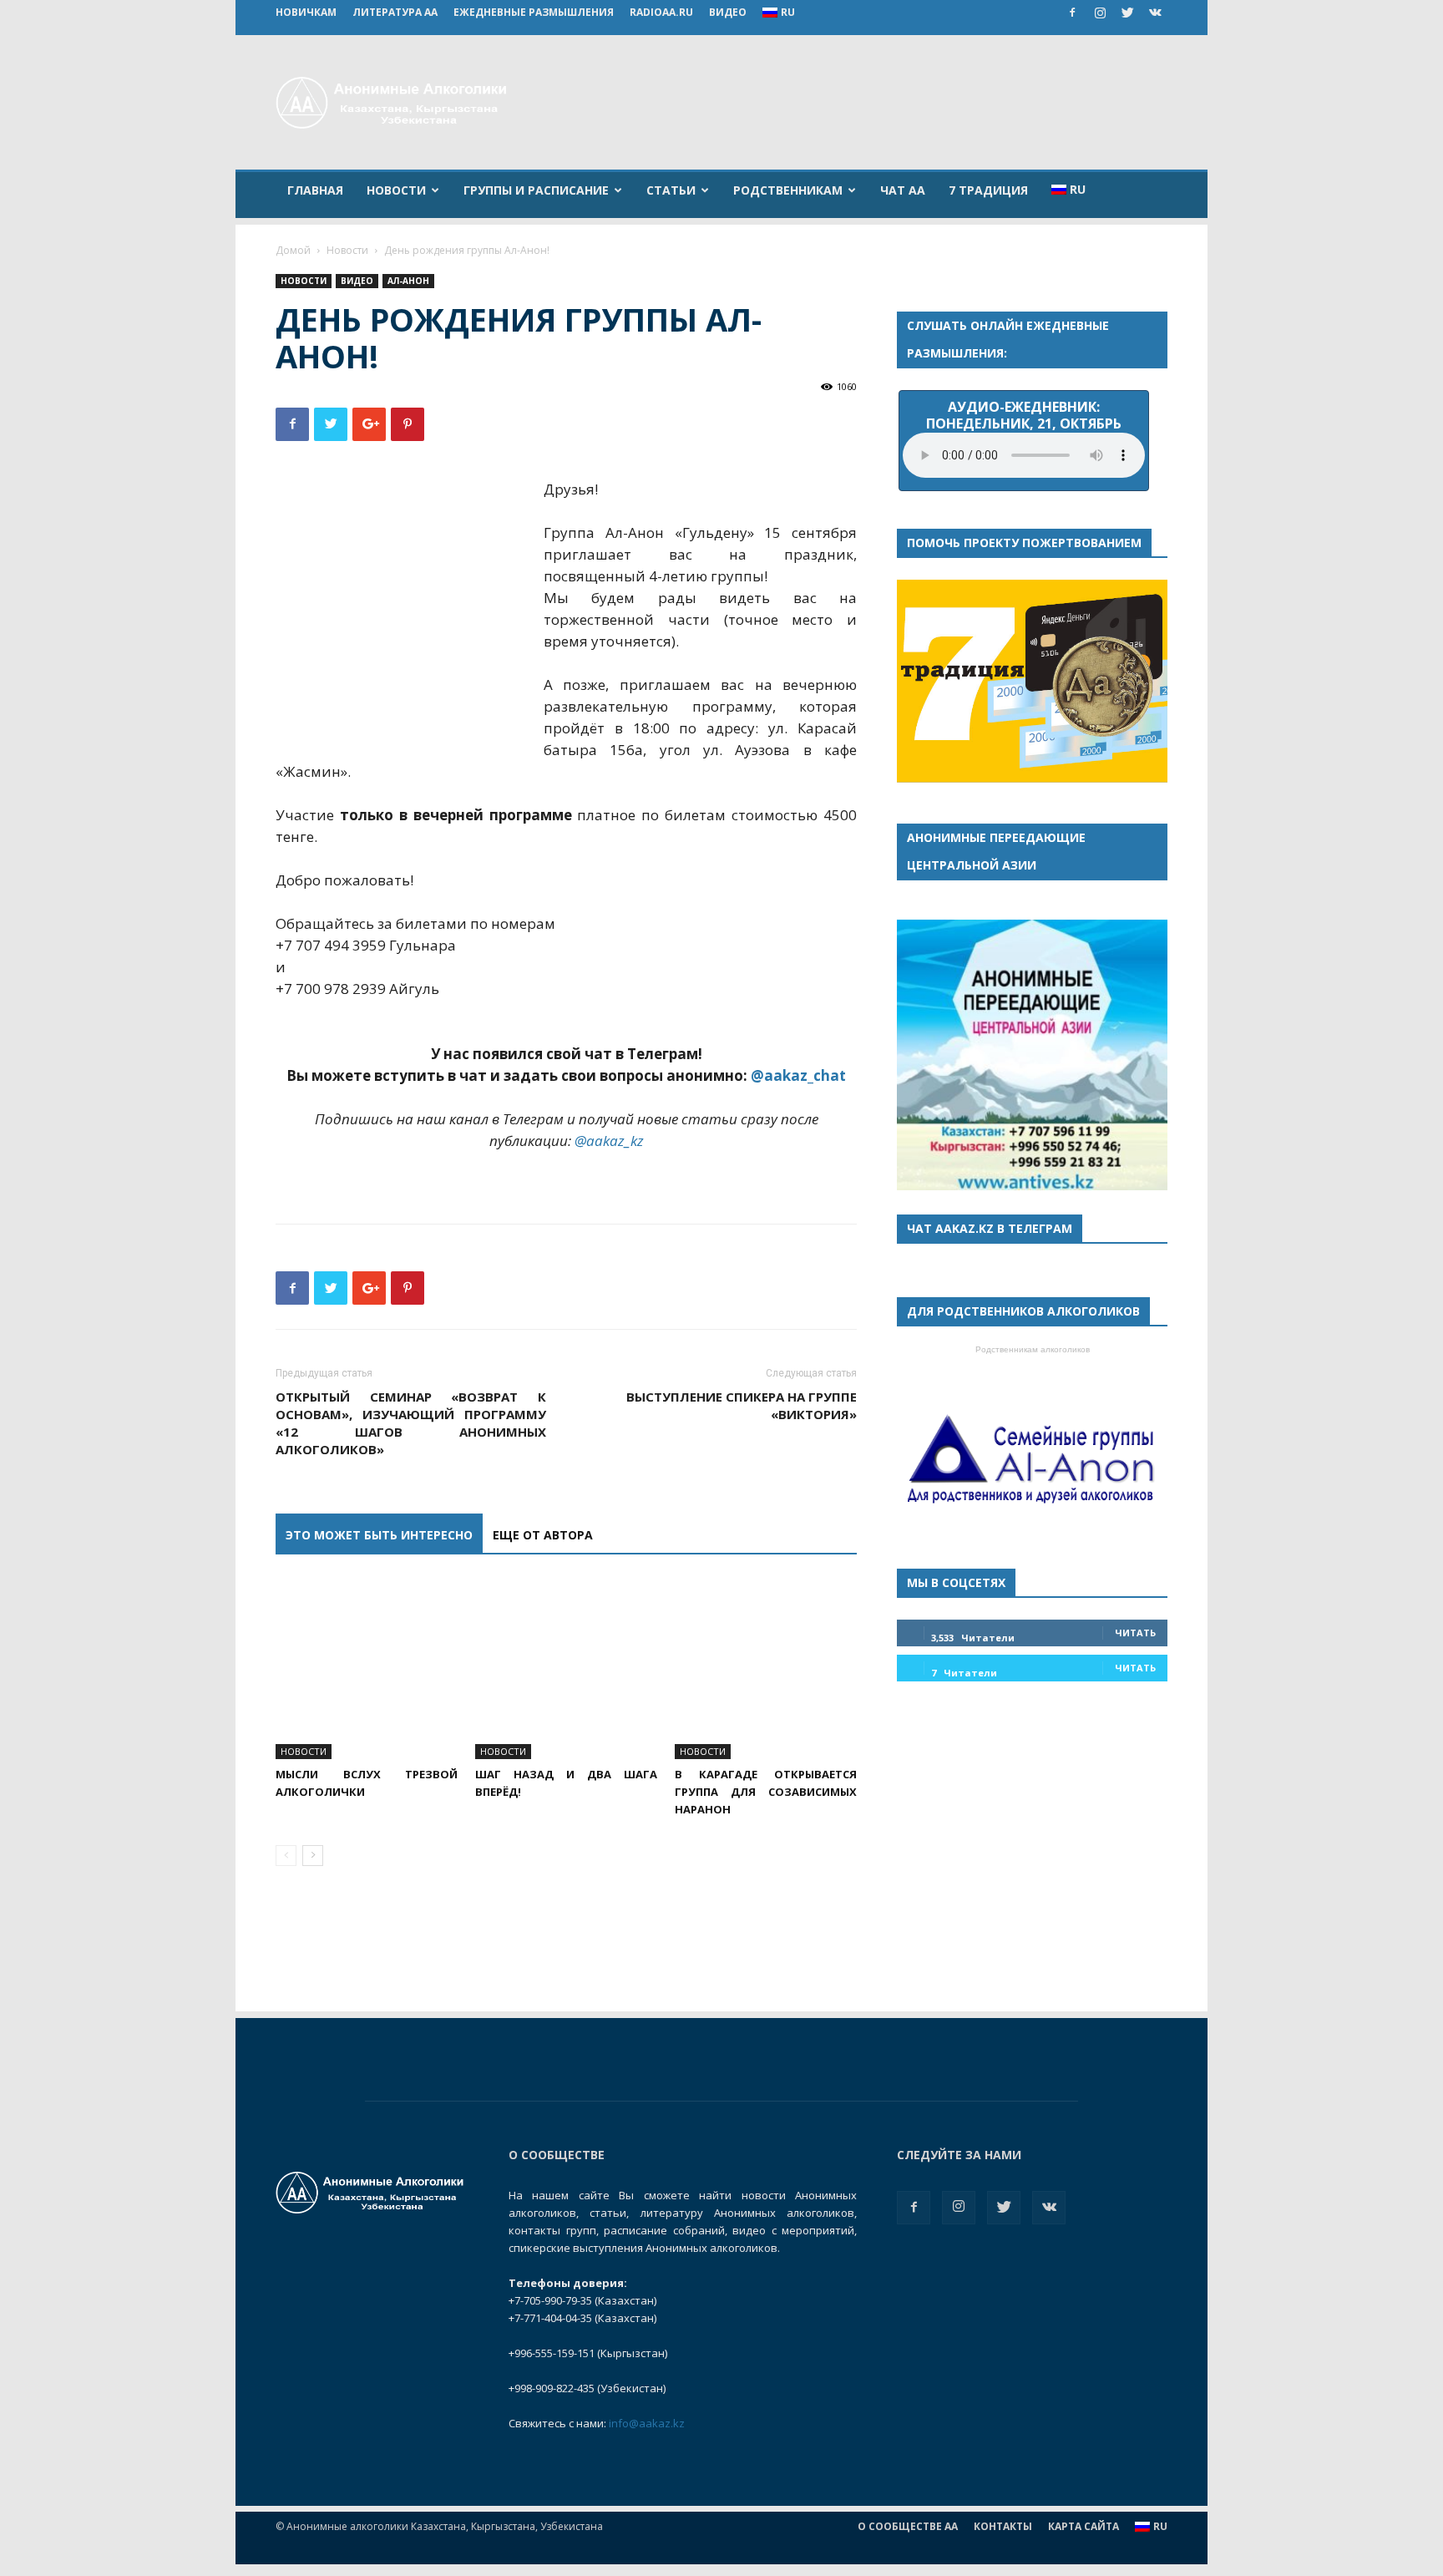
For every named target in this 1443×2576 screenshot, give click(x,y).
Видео (728, 12)
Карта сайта (1084, 2526)
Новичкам (306, 12)
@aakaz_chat (798, 1075)
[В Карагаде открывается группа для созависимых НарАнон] (766, 1668)
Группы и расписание (536, 190)
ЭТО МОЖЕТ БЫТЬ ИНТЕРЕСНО (379, 1535)
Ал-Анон (408, 281)
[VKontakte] (1155, 13)
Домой (293, 250)
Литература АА (395, 12)
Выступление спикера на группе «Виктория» (742, 1405)
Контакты (1003, 2526)
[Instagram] (1100, 13)
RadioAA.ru (661, 12)
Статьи (671, 190)
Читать (1135, 1633)
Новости (396, 190)
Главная (315, 190)
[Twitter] (1127, 13)
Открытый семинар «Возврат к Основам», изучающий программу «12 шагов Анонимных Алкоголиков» (411, 1423)
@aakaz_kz (609, 1141)
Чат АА (903, 190)
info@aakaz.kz (647, 2423)
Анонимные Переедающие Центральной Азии (996, 851)
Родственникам (788, 190)
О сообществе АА (908, 2526)
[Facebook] (1072, 13)
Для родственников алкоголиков (1023, 1311)
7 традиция (988, 190)
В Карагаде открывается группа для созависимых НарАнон (766, 1792)
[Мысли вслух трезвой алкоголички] (367, 1668)
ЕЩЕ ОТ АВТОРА (543, 1535)
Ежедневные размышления (534, 12)
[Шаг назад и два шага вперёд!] (566, 1668)
